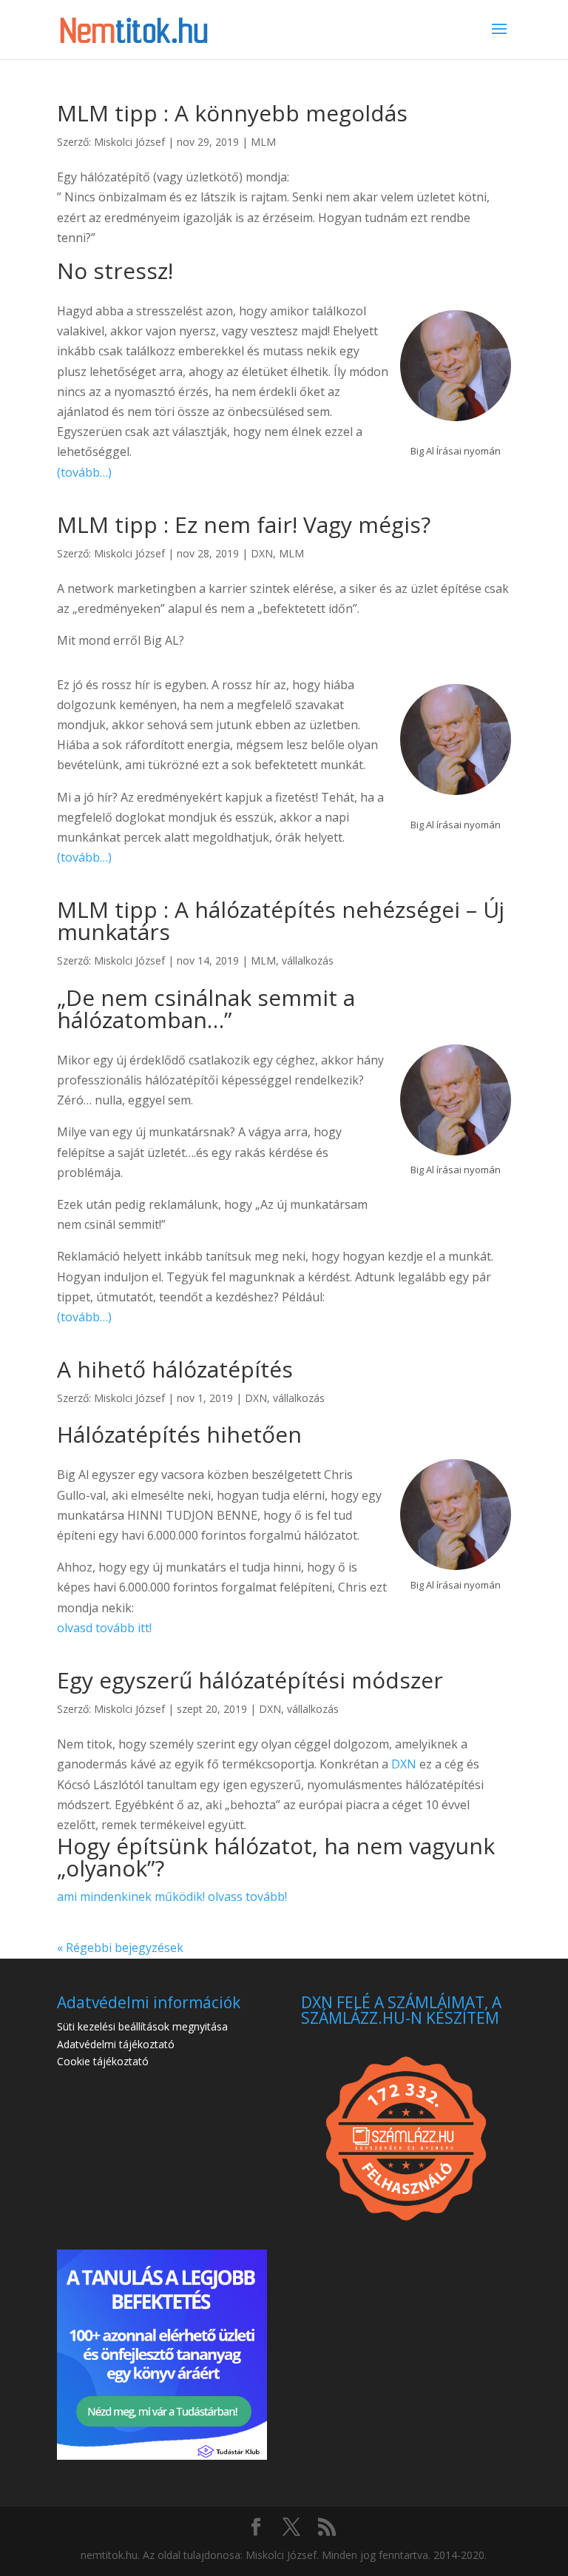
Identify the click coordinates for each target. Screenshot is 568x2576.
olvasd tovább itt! (104, 1628)
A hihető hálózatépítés (175, 1369)
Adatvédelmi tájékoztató (116, 2044)
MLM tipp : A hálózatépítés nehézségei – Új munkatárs (281, 920)
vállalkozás (308, 960)
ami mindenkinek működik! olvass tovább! (172, 1896)
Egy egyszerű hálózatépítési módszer (250, 1680)
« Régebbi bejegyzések (120, 1948)
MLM (263, 142)
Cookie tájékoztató (103, 2061)
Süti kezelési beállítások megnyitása (142, 2026)
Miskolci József (129, 142)
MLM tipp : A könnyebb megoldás (232, 113)
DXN (262, 553)
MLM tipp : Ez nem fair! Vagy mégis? (244, 524)
